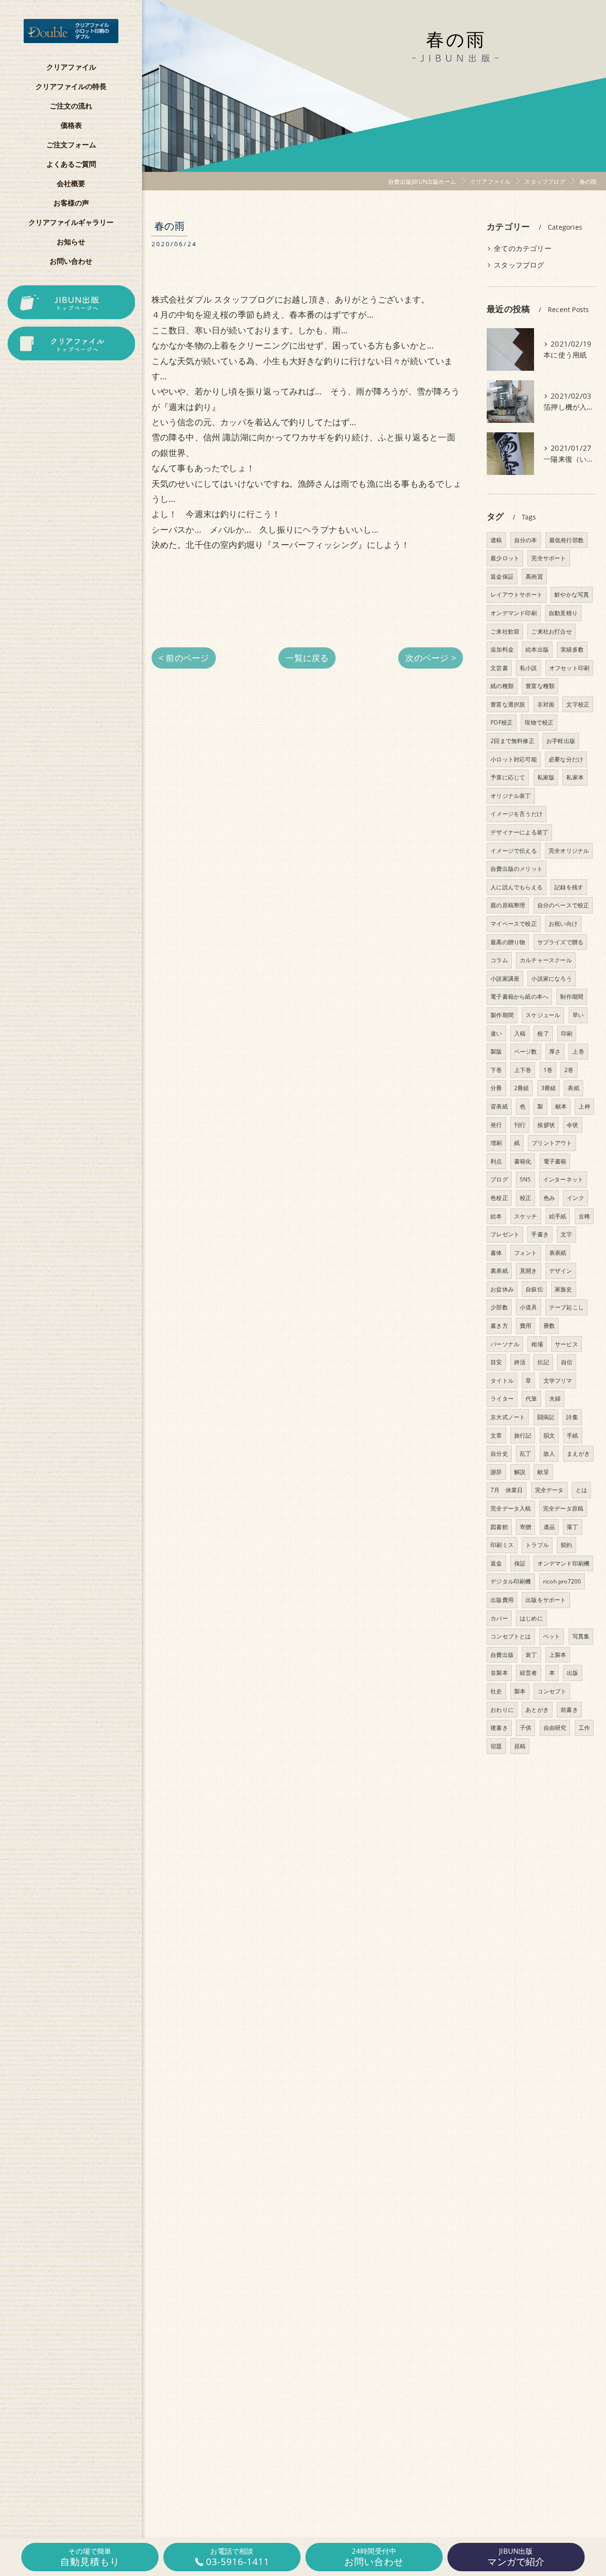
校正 (526, 1198)
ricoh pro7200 (562, 1581)
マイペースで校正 (514, 924)
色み (549, 1198)
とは (581, 1490)
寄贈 (526, 1527)
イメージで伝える (514, 851)
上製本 (558, 1655)
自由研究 (555, 1728)
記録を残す (569, 887)
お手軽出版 (561, 741)
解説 (520, 1472)
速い (496, 1033)
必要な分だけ (566, 759)
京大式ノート (508, 1417)
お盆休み (502, 1289)
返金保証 (502, 577)
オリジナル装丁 (511, 796)
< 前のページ (184, 658)
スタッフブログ (519, 265)
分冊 (496, 1088)
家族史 (564, 1289)
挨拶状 (546, 1125)
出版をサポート (546, 1600)
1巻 (548, 1070)
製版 (496, 1051)
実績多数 (572, 649)
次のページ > (430, 658)
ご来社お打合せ (551, 631)
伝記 (543, 1362)
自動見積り (563, 613)
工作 (584, 1728)
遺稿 (496, 540)
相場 (537, 1344)
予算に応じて (508, 777)
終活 (520, 1362)
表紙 (573, 1088)
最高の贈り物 (508, 942)
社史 (496, 1691)
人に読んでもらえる (517, 887)
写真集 (581, 1636)
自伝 (567, 1362)
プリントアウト (552, 1143)
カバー (499, 1618)
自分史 (499, 1453)
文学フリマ (558, 1381)
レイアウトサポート (517, 595)
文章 (496, 1436)
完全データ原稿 (563, 1508)
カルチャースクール (546, 960)
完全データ (549, 1490)
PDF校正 (502, 722)
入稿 (520, 1033)
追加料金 (502, 649)
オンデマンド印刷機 (563, 1563)
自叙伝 (534, 1289)
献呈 (543, 1472)
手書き (540, 1234)
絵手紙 (558, 1216)
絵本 (496, 1216)
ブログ (499, 1179)
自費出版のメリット (517, 869)
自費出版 (502, 1655)
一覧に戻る (307, 658)
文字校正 (578, 704)
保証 (520, 1563)
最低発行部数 (566, 540)
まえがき (578, 1453)
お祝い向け (563, 924)
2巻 (569, 1070)
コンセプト (552, 1691)
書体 (496, 1253)
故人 (549, 1453)
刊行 (520, 1125)
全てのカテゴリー (523, 248)
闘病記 (546, 1417)
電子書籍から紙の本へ (519, 997)
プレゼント (505, 1234)
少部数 (499, 1307)
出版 (572, 1673)
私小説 (529, 668)
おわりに (502, 1710)
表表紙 (558, 1253)
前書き (569, 1710)
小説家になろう (551, 979)
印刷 (567, 1033)
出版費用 (502, 1600)
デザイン (561, 1271)
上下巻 (523, 1070)
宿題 (496, 1746)
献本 (561, 1106)
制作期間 (572, 997)
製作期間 (502, 1015)
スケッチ (526, 1216)
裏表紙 (499, 1271)
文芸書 (499, 668)
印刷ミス (502, 1545)
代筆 (531, 1399)
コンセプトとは (511, 1636)
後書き (499, 1728)
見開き (529, 1271)
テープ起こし (566, 1307)
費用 (526, 1326)
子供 (526, 1728)
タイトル (502, 1381)
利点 (496, 1161)
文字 (566, 1234)
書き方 (499, 1326)
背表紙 (499, 1106)
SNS (526, 1179)
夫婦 (555, 1399)
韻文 (549, 1436)
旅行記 (523, 1436)
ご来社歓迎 (505, 631)
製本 (520, 1691)
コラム (499, 960)
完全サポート (548, 558)
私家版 (546, 777)
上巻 (578, 1051)
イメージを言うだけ (517, 814)
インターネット (563, 1179)
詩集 (572, 1417)
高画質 (534, 577)
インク (575, 1198)
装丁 (531, 1655)
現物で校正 (539, 722)
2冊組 (522, 1088)
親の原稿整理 (508, 905)
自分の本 (526, 540)
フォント (526, 1253)
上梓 (584, 1106)
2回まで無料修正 (512, 741)
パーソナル (505, 1344)
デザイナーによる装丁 (519, 832)
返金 (496, 1563)
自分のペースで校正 (563, 905)
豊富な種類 (540, 686)
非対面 (546, 704)
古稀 (584, 1216)
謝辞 (496, 1472)
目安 (496, 1362)
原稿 (520, 1746)
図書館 (499, 1527)
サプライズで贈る (561, 942)
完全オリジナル (569, 851)
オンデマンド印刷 (514, 613)
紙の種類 (502, 686)
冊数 (549, 1326)
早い (578, 1015)
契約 (566, 1545)
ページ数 (526, 1051)
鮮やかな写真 (572, 595)
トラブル (537, 1545)
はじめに (531, 1618)
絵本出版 (537, 649)
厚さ (555, 1051)
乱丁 (526, 1453)
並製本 (499, 1673)
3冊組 (549, 1088)
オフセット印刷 (569, 668)
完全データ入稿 (511, 1508)
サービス (566, 1344)
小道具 (529, 1307)
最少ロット (505, 558)
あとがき (537, 1710)
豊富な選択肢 (508, 704)
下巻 (496, 1070)
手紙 (572, 1436)
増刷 (496, 1143)
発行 (496, 1125)
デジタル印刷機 (511, 1581)
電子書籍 (555, 1161)
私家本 (575, 777)
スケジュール (543, 1015)
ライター (502, 1399)
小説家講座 (505, 979)
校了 (543, 1033)
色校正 (499, 1198)
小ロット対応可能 (514, 759)
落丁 (572, 1527)
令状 (572, 1125)
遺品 (549, 1527)
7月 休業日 (507, 1490)
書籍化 (523, 1161)
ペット (552, 1636)
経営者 (529, 1673)
